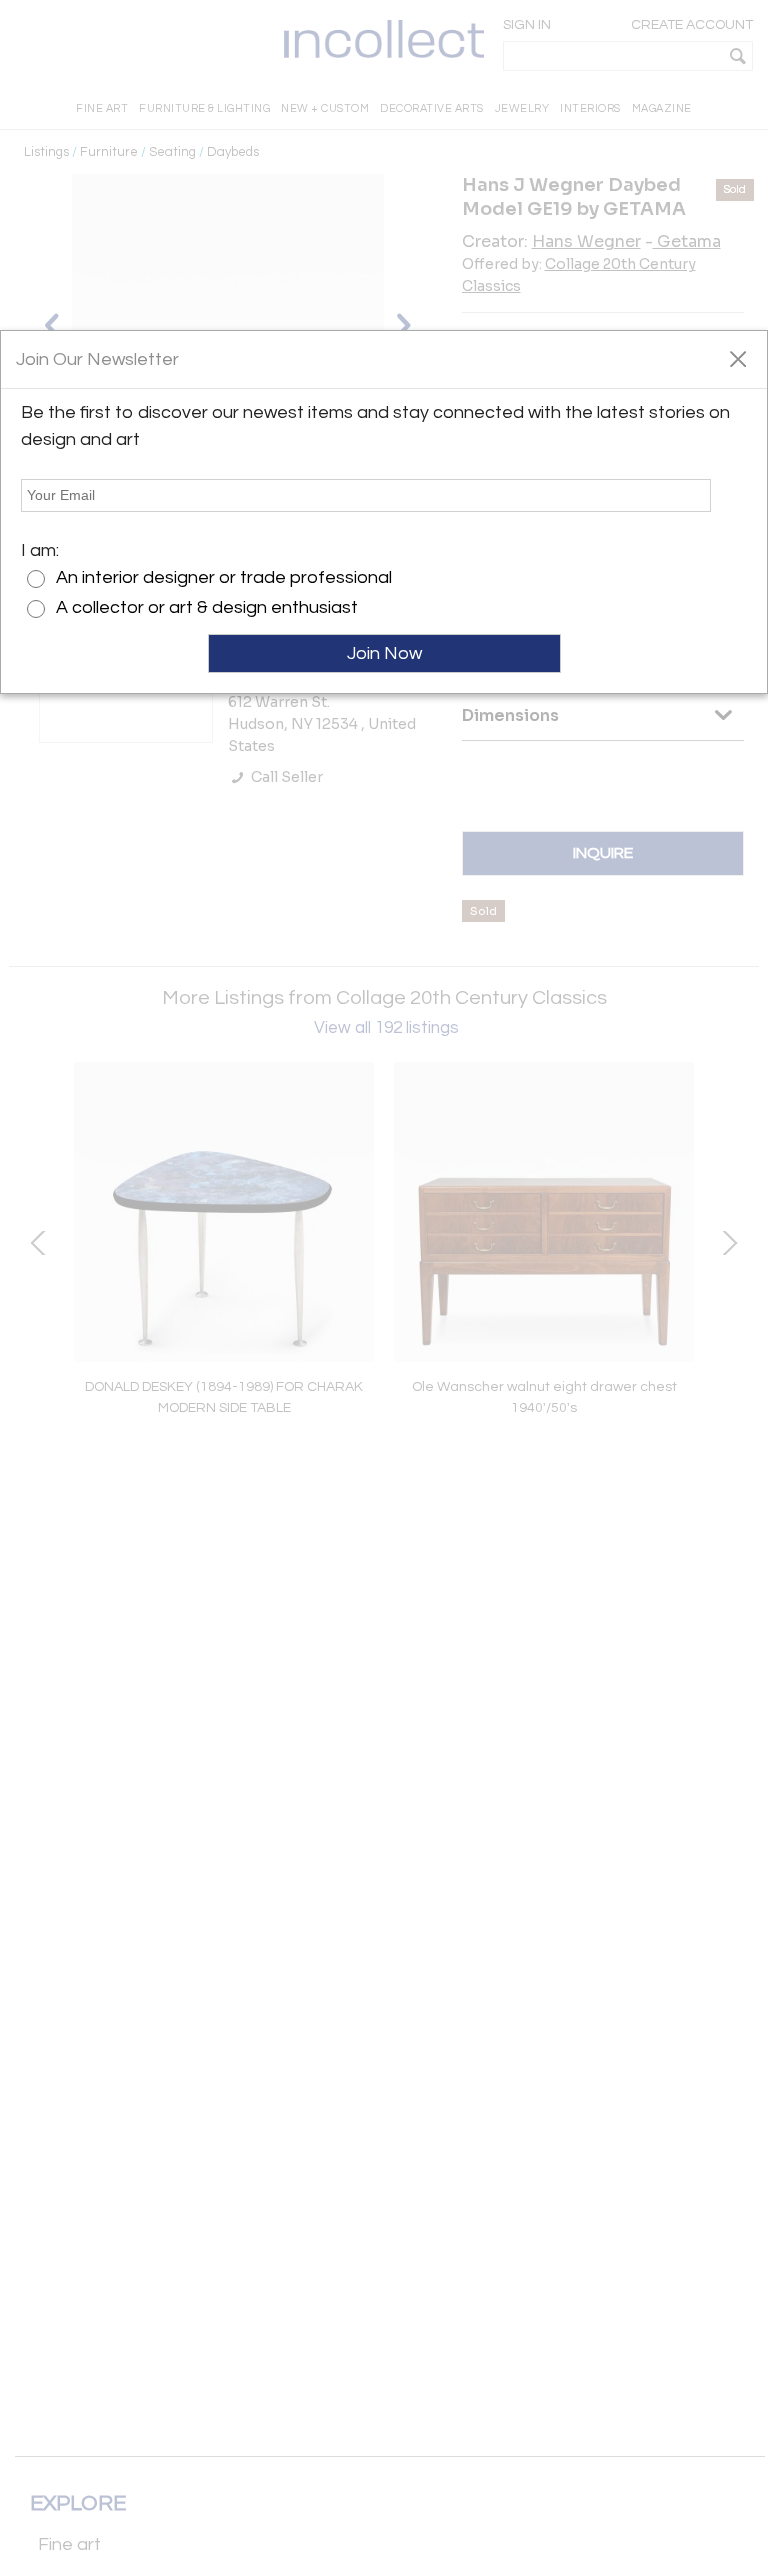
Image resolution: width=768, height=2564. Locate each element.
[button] (737, 358)
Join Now (384, 653)
